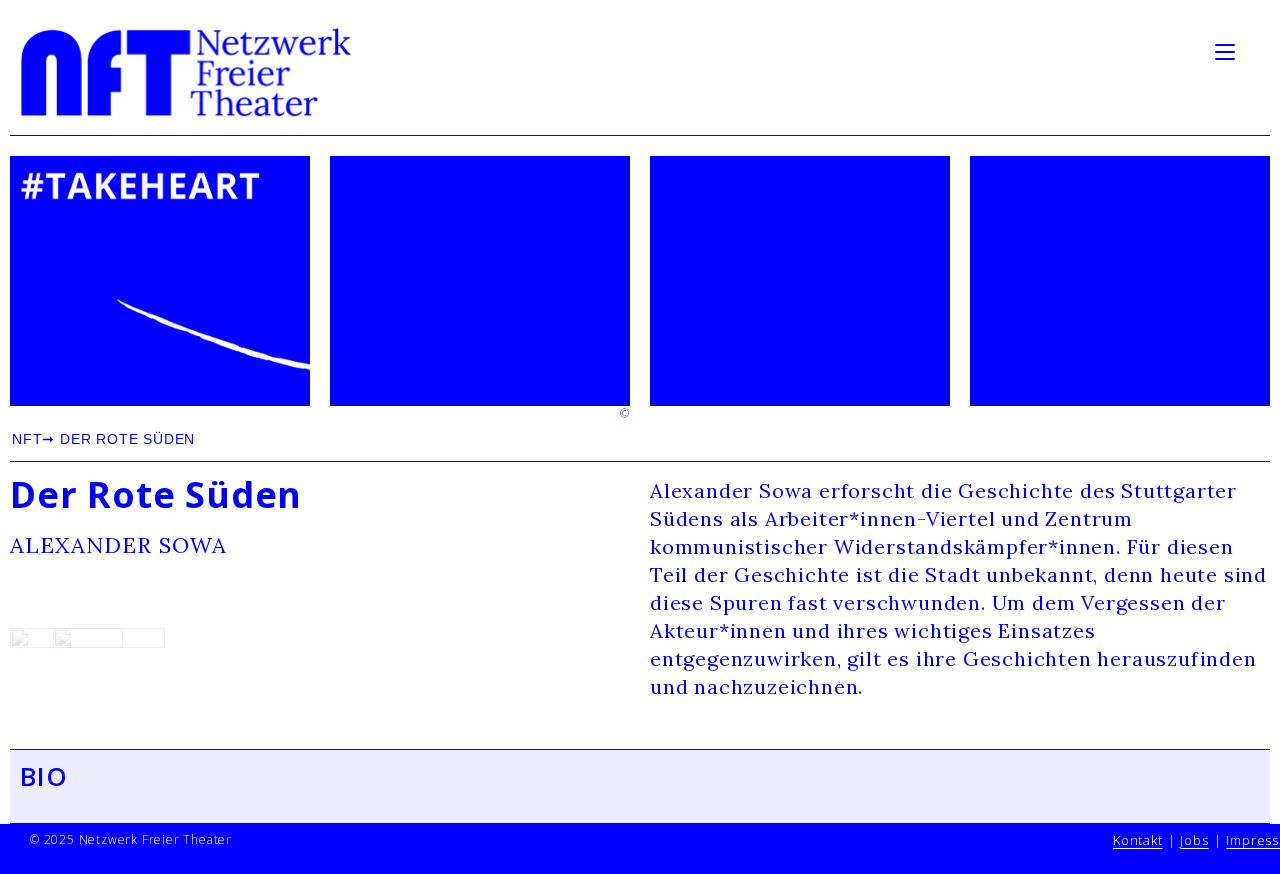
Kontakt (1138, 840)
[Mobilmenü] (1228, 50)
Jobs (1194, 840)
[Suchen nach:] (1255, 50)
